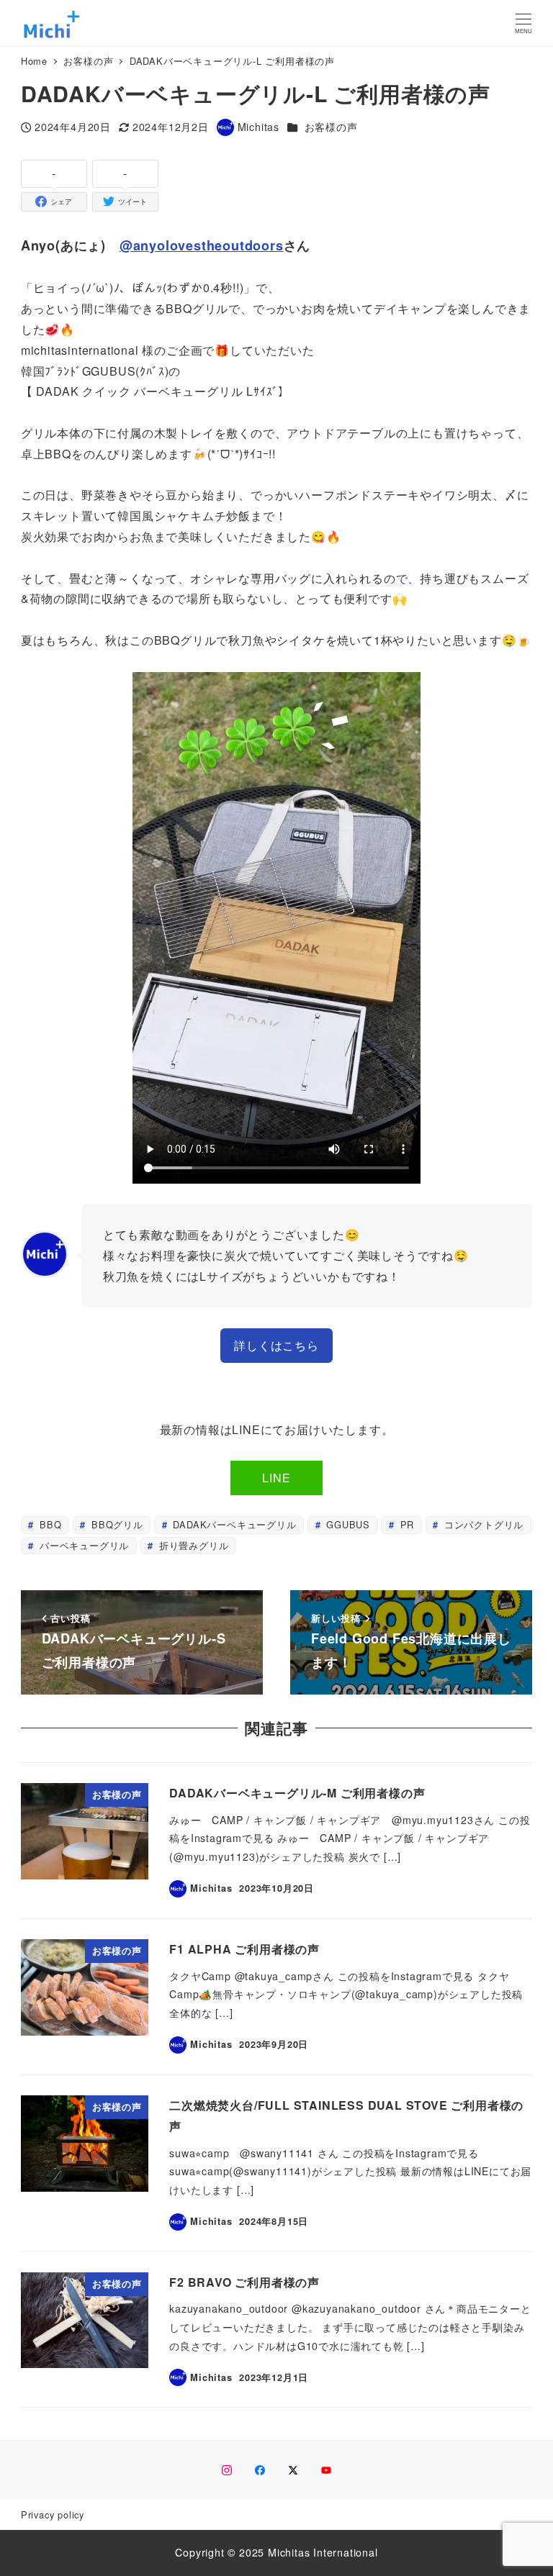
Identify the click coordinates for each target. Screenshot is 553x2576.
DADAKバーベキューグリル (233, 1524)
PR (405, 1524)
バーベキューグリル (82, 1545)
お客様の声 (331, 127)
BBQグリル (116, 1524)
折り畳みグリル (192, 1545)
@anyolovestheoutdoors (202, 245)
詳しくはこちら (276, 1345)
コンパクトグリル (482, 1524)
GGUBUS (346, 1524)
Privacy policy (53, 2514)
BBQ (49, 1524)
